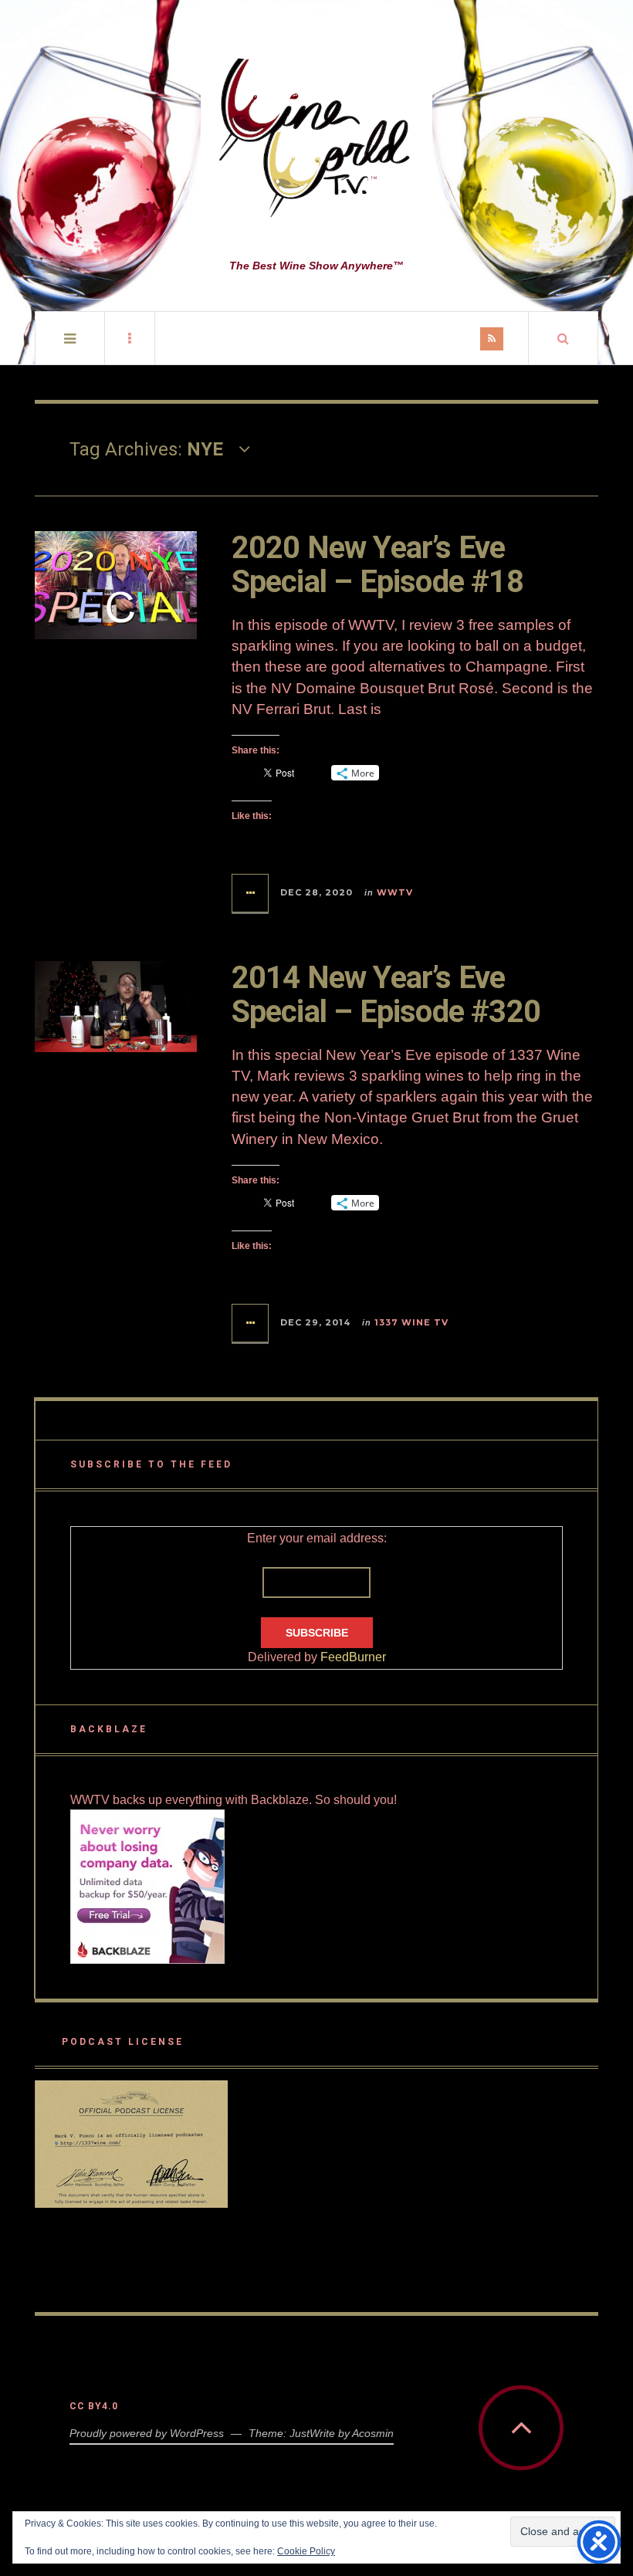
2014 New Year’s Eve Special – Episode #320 (386, 995)
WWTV (395, 892)
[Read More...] (251, 893)
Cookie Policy (306, 2551)
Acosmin (373, 2433)
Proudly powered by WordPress (147, 2433)
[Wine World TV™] (316, 139)
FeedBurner (353, 1657)
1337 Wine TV (411, 1322)
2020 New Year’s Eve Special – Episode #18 (377, 565)
